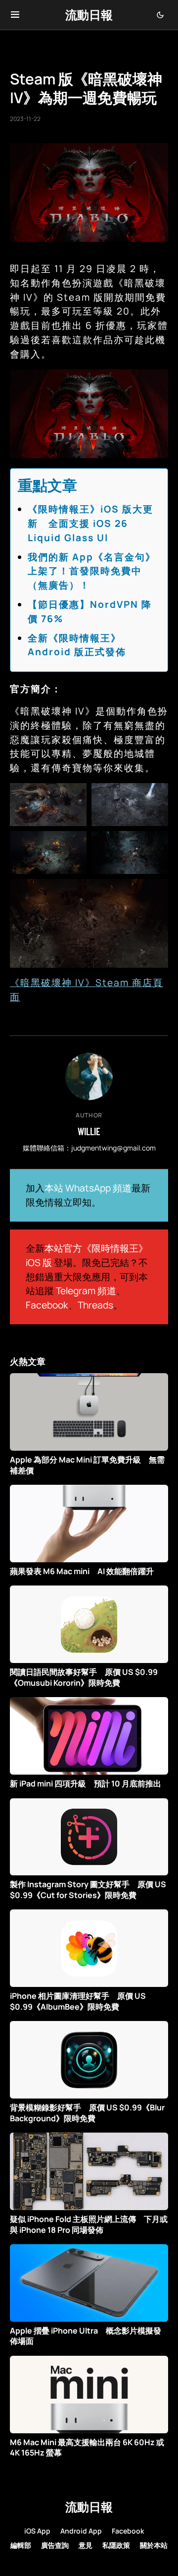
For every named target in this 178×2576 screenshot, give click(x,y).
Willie (89, 1131)
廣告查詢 (55, 2545)
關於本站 (154, 2545)
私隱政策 (116, 2545)
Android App (81, 2531)
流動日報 (89, 15)
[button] (15, 15)
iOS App (37, 2531)
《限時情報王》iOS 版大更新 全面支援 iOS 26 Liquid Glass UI (90, 523)
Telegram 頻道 (86, 1291)
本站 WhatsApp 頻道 (88, 1188)
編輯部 (21, 2545)
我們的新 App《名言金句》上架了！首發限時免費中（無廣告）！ (92, 571)
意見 (86, 2545)
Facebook (47, 1305)
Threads (95, 1305)
